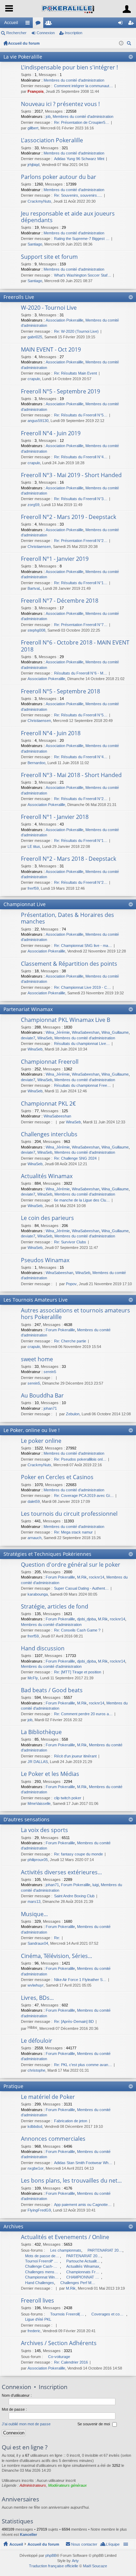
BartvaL (34, 588)
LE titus (34, 846)
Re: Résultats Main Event (75, 373)
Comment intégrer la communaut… (84, 86)
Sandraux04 (38, 1943)
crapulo (34, 379)
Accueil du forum (24, 43)
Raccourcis (29, 24)
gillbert (33, 128)
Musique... (34, 1914)
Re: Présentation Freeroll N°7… (81, 625)
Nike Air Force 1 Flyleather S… (80, 1980)
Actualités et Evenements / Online (65, 2237)
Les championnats (66, 2250)
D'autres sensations (27, 1819)
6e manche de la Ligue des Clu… (82, 1200)
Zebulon (73, 1414)
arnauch (35, 1538)
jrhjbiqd (33, 165)
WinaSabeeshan (86, 1032)
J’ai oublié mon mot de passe (26, 2424)
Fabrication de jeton (71, 2121)
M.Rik (82, 1577)
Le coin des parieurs (47, 1218)
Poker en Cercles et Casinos (57, 1477)
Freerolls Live (19, 297)
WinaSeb (45, 1038)
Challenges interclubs (49, 1135)
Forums (39, 24)
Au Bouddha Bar (42, 1396)
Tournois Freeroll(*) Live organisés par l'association (68, 2314)
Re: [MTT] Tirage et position (78, 1672)
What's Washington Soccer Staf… (83, 275)
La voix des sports (44, 1830)
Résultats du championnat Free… (82, 1085)
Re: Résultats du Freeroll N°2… (81, 799)
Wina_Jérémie (58, 1032)
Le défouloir (37, 2041)
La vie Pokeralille (23, 57)
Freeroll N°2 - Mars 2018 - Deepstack (69, 859)
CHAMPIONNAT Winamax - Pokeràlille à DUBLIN (84, 2277)
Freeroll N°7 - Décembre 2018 (60, 601)
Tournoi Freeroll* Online (43, 2261)
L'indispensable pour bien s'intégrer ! (69, 68)
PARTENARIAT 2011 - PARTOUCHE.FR (84, 2256)
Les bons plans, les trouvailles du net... (71, 2181)
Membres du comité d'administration (74, 80)
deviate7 (28, 1038)
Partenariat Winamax (28, 1009)
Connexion (46, 33)
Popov (71, 1284)
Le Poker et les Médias (50, 1774)
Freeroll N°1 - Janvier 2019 (55, 559)
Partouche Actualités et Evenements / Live (84, 2261)
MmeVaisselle (39, 1803)
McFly (33, 1678)
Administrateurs (33, 2485)
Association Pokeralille (65, 320)
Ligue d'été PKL (38, 2319)
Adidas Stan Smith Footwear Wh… (83, 2163)
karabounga (38, 1594)
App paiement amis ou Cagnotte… (83, 2205)
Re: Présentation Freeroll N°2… (81, 541)
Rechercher (16, 33)
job (48, 116)
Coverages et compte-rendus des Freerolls (109, 2314)
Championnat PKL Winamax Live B (66, 1020)
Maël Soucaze (95, 2566)
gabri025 (35, 337)
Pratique (13, 2086)
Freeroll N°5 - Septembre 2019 (61, 392)
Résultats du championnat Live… (82, 1044)
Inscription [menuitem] (132, 24)
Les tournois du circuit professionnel (69, 1514)
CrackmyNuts (39, 201)
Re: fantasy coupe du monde (78, 1854)
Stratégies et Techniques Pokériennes (47, 1554)
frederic (34, 2331)
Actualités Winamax (47, 1176)
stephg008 (36, 630)
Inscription (74, 33)
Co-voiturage (59, 2357)
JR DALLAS (38, 1762)
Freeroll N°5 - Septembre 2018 (61, 692)
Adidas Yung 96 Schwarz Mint (79, 159)
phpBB (51, 2555)
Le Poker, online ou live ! (32, 1430)
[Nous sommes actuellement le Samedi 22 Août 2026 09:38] (121, 43)
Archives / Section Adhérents (59, 2343)
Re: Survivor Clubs (70, 1242)
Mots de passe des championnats (43, 2256)
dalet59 (34, 1501)
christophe (36, 2070)
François (36, 91)
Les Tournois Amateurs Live (36, 1300)
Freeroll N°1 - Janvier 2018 (55, 817)
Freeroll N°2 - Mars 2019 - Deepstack (69, 517)
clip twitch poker (68, 1798)
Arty (75, 2561)
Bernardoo (36, 763)
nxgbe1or (36, 2168)
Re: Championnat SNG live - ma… (83, 946)
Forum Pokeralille (60, 1330)
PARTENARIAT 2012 (105, 2250)
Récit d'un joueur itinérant (75, 1756)
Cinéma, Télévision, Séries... (56, 1956)
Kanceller (28, 2534)
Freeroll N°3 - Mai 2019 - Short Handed (71, 475)
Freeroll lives (37, 2301)
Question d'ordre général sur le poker (71, 1565)
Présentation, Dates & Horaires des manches (67, 918)
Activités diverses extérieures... (61, 1873)
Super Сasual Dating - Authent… (81, 1588)
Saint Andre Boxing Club (74, 1896)
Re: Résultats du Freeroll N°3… (81, 499)
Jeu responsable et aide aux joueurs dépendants (68, 217)
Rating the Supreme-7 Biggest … (82, 239)
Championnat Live (25, 904)
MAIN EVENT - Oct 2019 (51, 350)
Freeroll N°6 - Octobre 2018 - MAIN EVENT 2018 (75, 646)
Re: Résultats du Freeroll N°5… (81, 415)
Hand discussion (43, 1649)
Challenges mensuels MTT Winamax (43, 2272)
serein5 (50, 1372)
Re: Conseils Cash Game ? (77, 1630)
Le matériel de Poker (48, 2097)
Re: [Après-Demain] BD (74, 2021)
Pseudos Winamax (45, 1260)
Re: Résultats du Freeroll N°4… (81, 457)
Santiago (35, 244)
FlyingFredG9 (39, 2210)
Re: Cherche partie (70, 1341)
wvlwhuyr (36, 1985)
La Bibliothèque (41, 1732)
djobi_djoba (86, 1619)
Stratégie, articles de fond (55, 1607)
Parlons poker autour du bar (59, 177)
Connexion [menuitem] (122, 24)
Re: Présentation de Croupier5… (82, 122)
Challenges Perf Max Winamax (78, 2283)
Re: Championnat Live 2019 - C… (82, 987)
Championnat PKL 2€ (48, 1104)
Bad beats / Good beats (52, 1690)
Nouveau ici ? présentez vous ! (60, 104)
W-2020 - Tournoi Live (49, 308)
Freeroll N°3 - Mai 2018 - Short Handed (71, 775)
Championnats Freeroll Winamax (84, 2272)
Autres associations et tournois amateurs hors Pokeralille (75, 1314)
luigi (96, 1885)
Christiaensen (39, 547)
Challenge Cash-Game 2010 (43, 2266)
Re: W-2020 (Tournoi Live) (76, 331)
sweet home (37, 1359)
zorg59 (33, 505)
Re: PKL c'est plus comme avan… (83, 2065)
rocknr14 (97, 1577)
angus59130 (38, 421)
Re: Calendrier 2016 (71, 2362)
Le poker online (41, 1441)
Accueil (11, 23)
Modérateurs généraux (67, 2485)
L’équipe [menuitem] (113, 2544)
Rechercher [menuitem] (130, 44)
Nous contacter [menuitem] (84, 2544)
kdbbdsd (35, 2126)
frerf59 (33, 888)
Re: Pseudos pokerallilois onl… (80, 1459)
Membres (50, 24)
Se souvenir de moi (94, 2424)
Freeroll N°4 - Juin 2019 (51, 434)
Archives (13, 2226)
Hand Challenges (40, 2283)
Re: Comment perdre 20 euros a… (83, 1714)
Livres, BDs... (37, 1998)
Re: (57, 1938)
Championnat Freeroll (50, 1062)
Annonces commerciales (53, 2139)
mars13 (34, 1901)
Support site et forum (49, 257)
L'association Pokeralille (52, 141)
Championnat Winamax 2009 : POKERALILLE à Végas (43, 2277)
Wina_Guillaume (115, 1032)
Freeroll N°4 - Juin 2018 (51, 733)
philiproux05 (38, 1860)
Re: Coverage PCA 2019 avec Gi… (84, 1496)
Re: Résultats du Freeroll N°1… (81, 583)
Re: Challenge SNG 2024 (75, 1158)
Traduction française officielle (54, 2566)
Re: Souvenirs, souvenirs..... (78, 195)
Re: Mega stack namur (73, 1532)
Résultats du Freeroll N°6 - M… (81, 673)
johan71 (50, 1408)
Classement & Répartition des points (69, 964)
